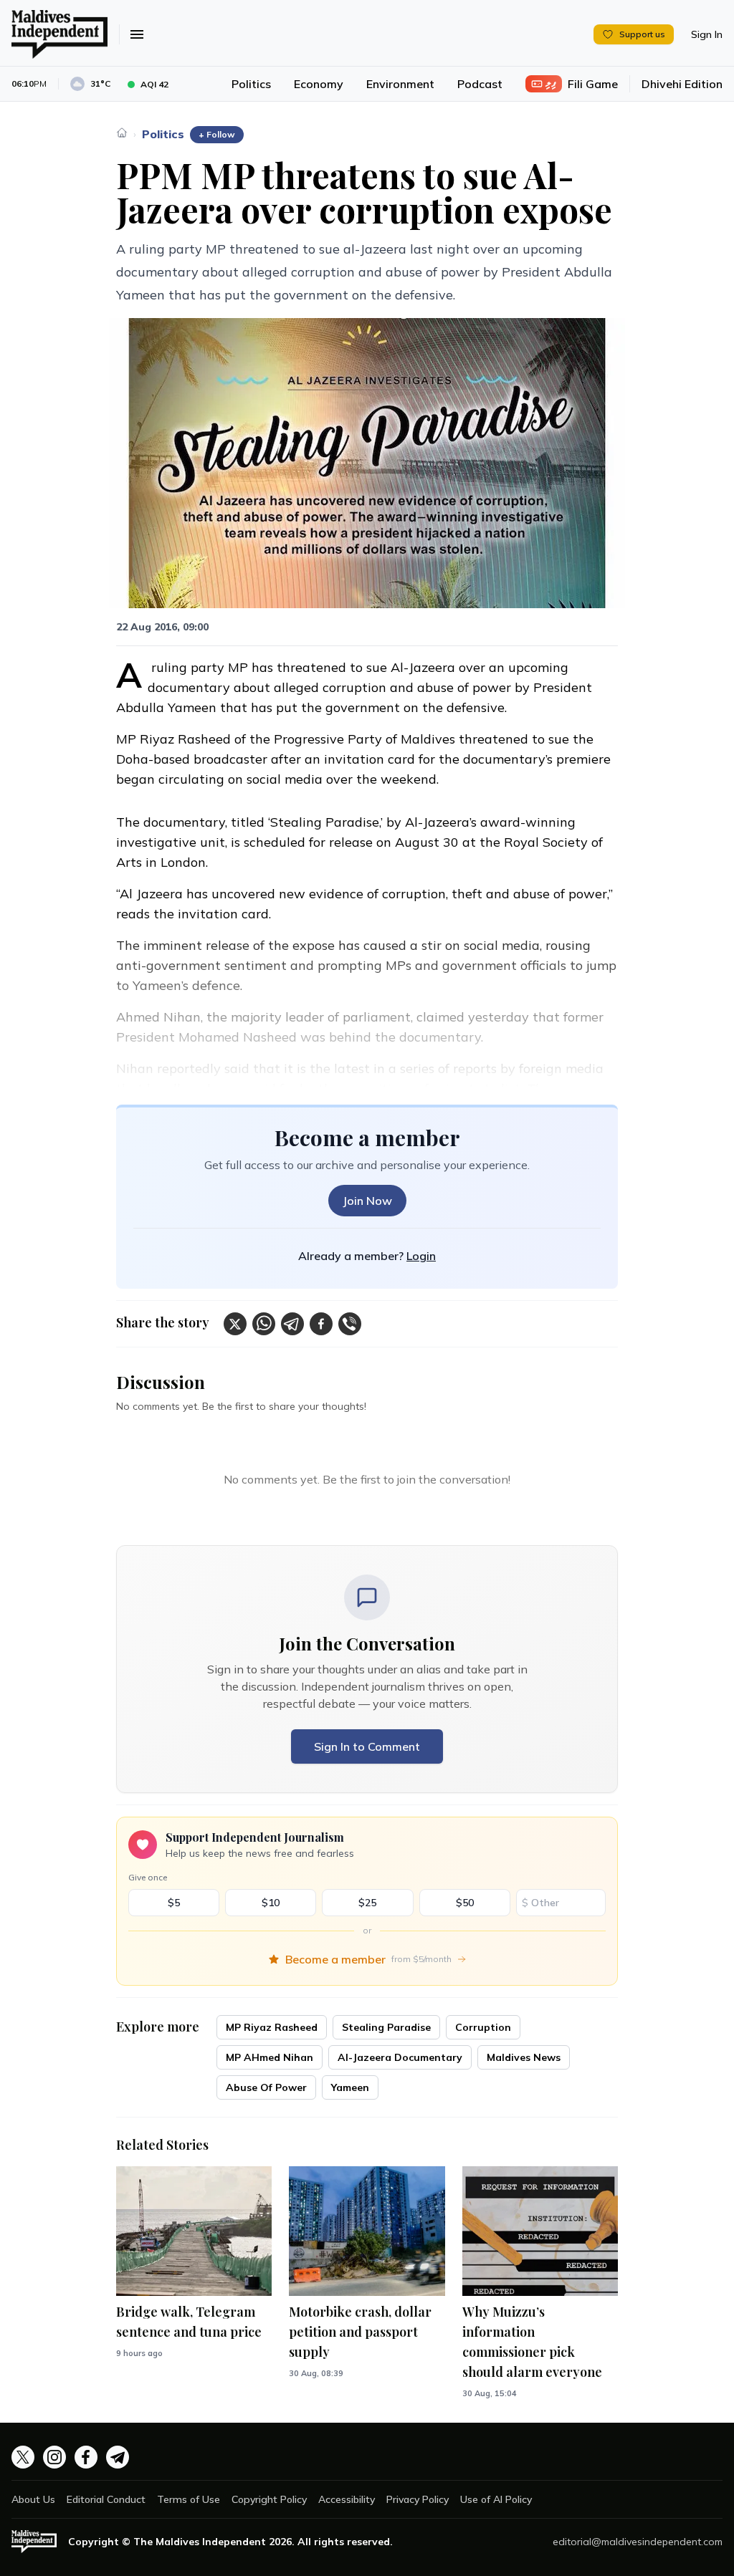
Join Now (367, 1201)
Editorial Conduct (106, 2499)
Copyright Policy (269, 2499)
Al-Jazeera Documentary (400, 2057)
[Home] (122, 133)
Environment (400, 84)
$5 (174, 1903)
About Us (33, 2499)
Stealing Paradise (386, 2027)
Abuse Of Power (266, 2087)
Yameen (350, 2087)
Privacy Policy (418, 2499)
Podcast (480, 84)
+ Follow (217, 134)
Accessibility (347, 2499)
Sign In (707, 34)
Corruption (483, 2027)
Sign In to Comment (367, 1746)
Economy (319, 84)
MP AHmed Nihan (270, 2057)
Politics (251, 84)
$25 (367, 1903)
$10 (271, 1903)
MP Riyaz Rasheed (272, 2027)
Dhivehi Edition (682, 84)
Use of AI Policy (496, 2499)
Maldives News (524, 2057)
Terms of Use (189, 2499)
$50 (465, 1903)
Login (421, 1256)
